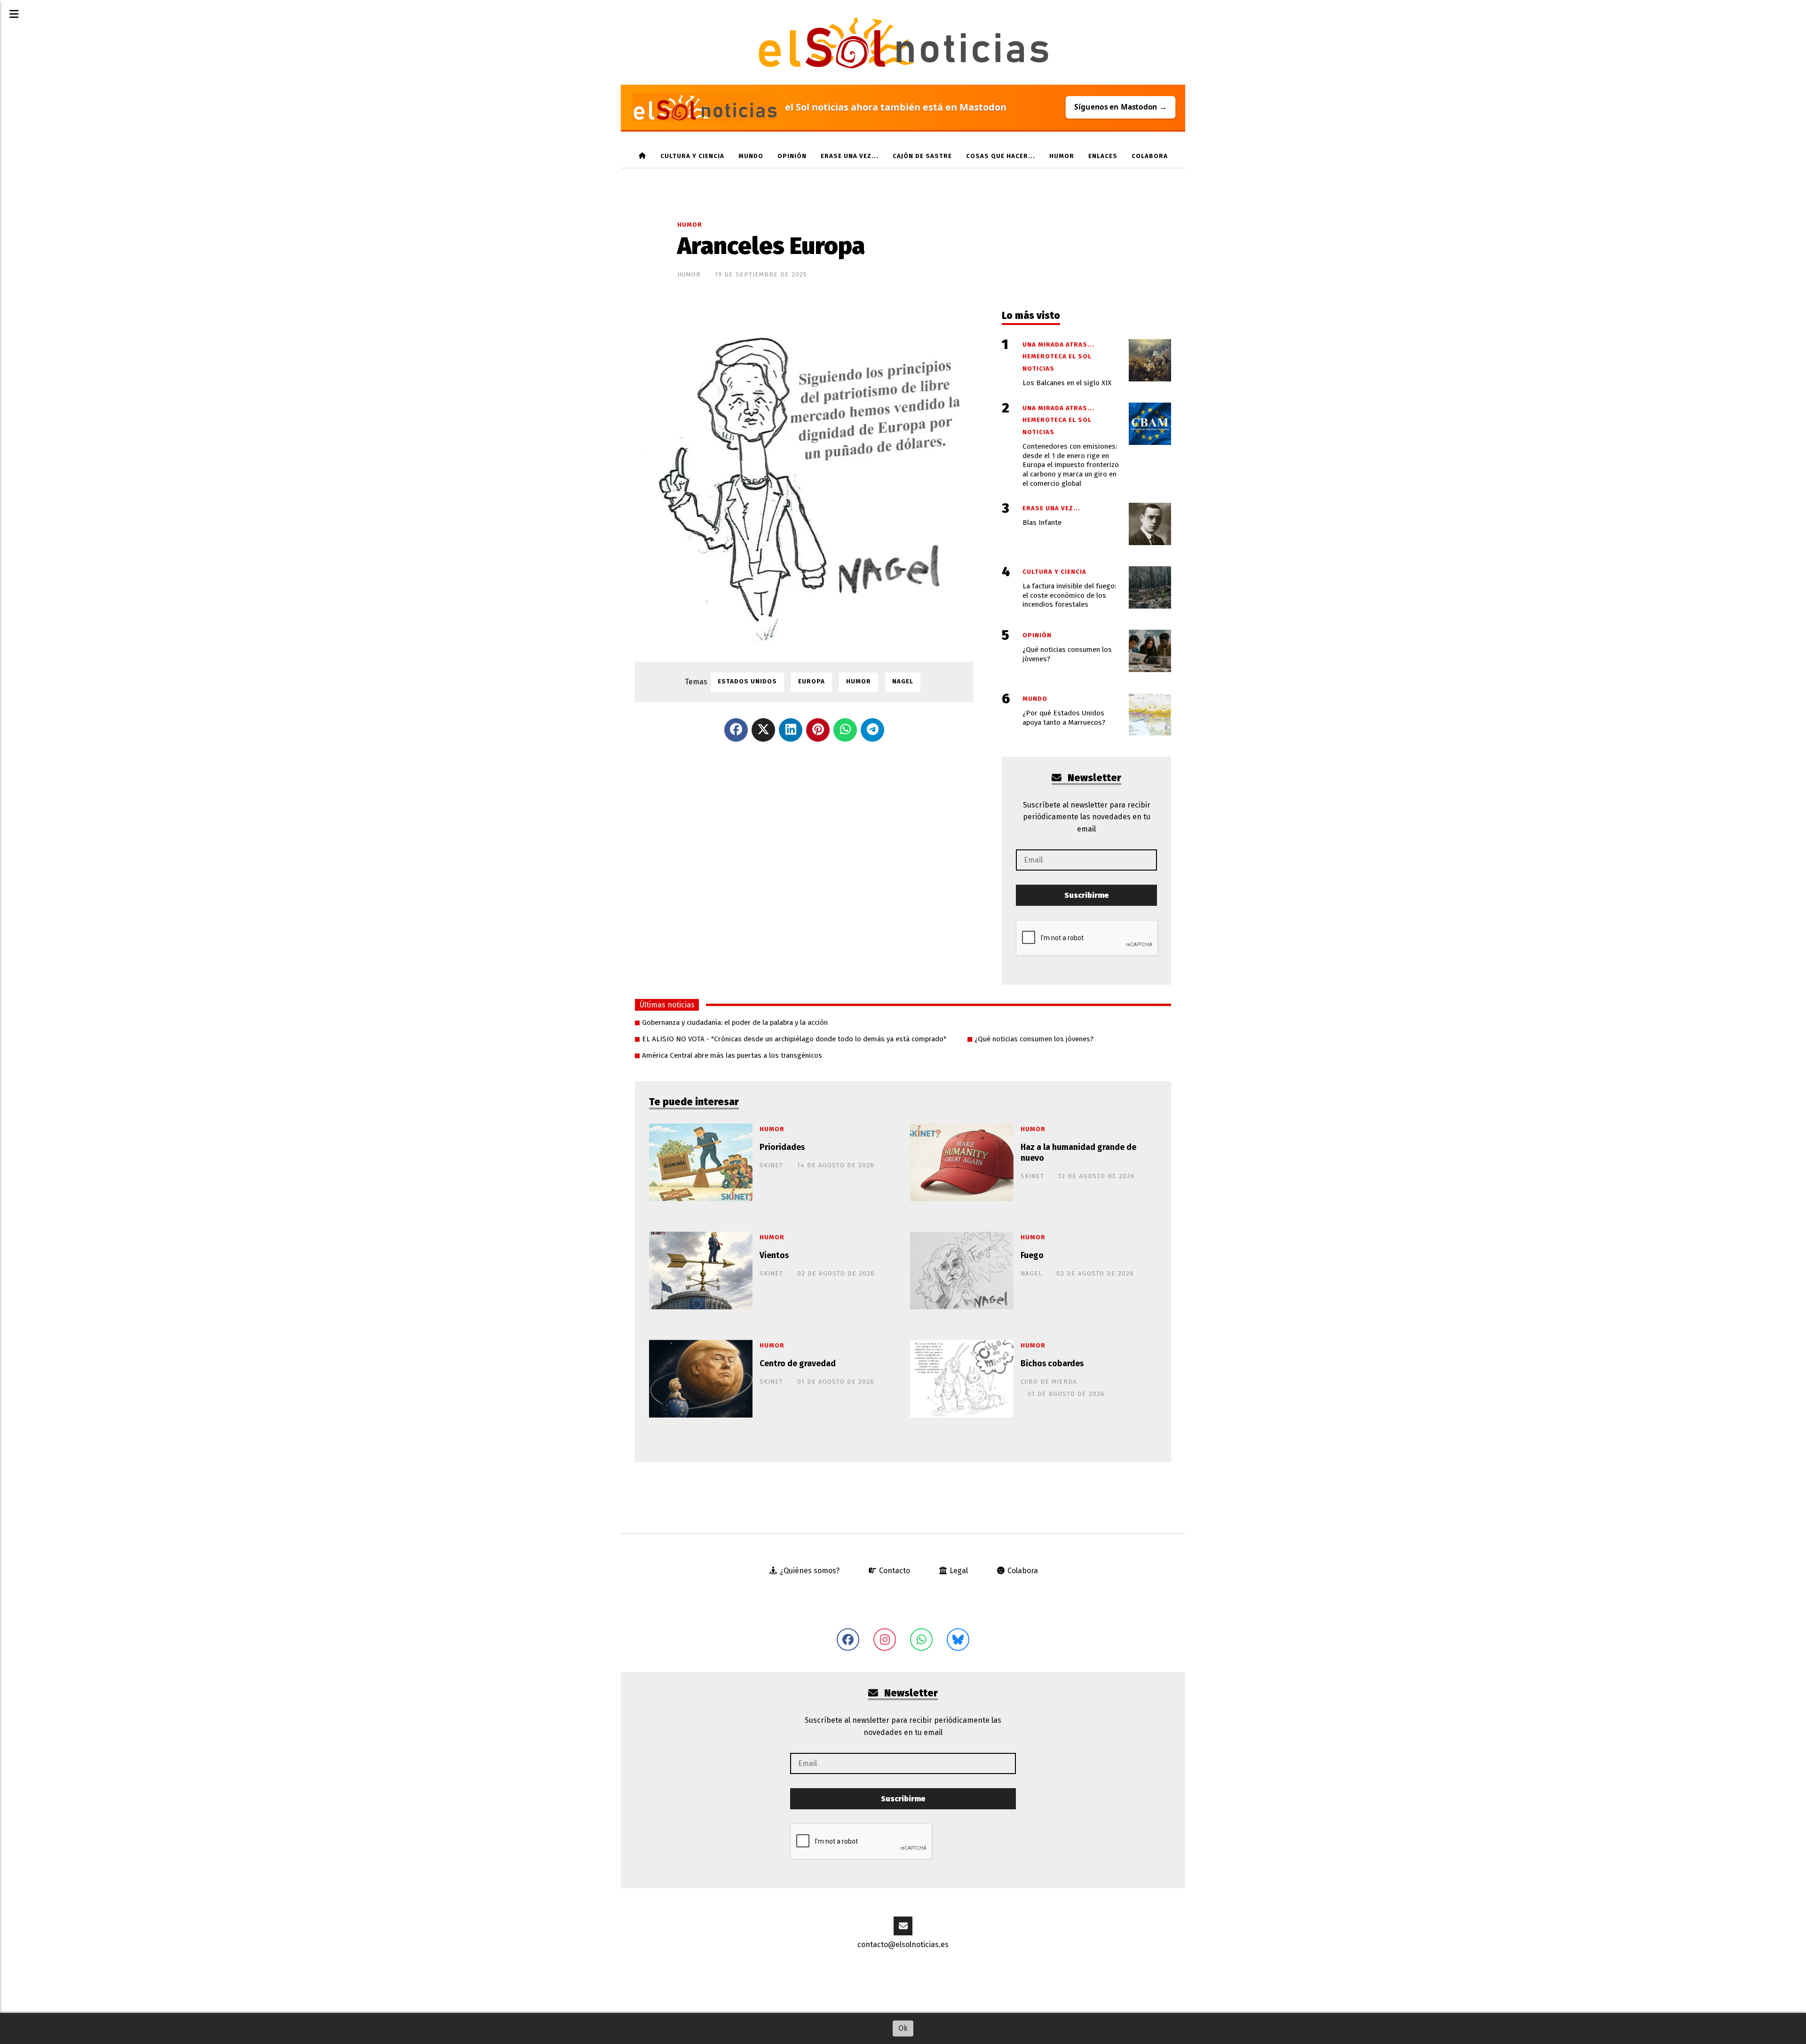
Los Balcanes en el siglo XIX (1067, 383)
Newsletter (1093, 778)
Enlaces (1103, 156)
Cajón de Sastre (922, 156)
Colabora (1150, 156)
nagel (903, 681)
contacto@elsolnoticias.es (903, 1945)
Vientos (774, 1256)
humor (1062, 156)
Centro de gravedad (798, 1364)
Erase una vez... (850, 156)
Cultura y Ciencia (692, 156)
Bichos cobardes (1052, 1364)
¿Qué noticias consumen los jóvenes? (1034, 1039)
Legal (958, 1571)
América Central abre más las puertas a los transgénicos (732, 1055)
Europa (812, 681)
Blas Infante (1042, 523)
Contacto (894, 1571)
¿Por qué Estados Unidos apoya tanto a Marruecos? (1064, 718)
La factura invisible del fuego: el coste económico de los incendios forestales (1069, 595)
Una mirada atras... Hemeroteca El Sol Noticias (1058, 357)
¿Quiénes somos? (809, 1571)
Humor (690, 225)
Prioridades (782, 1147)
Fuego (1032, 1256)
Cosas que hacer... (1001, 156)
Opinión (792, 156)
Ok (903, 2028)
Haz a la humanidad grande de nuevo (1078, 1153)
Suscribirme (1087, 895)
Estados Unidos (747, 681)
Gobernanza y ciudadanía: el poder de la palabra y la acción (735, 1022)
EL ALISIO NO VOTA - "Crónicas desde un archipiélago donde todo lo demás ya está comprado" (794, 1039)
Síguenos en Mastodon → (1120, 107)
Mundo (751, 156)
